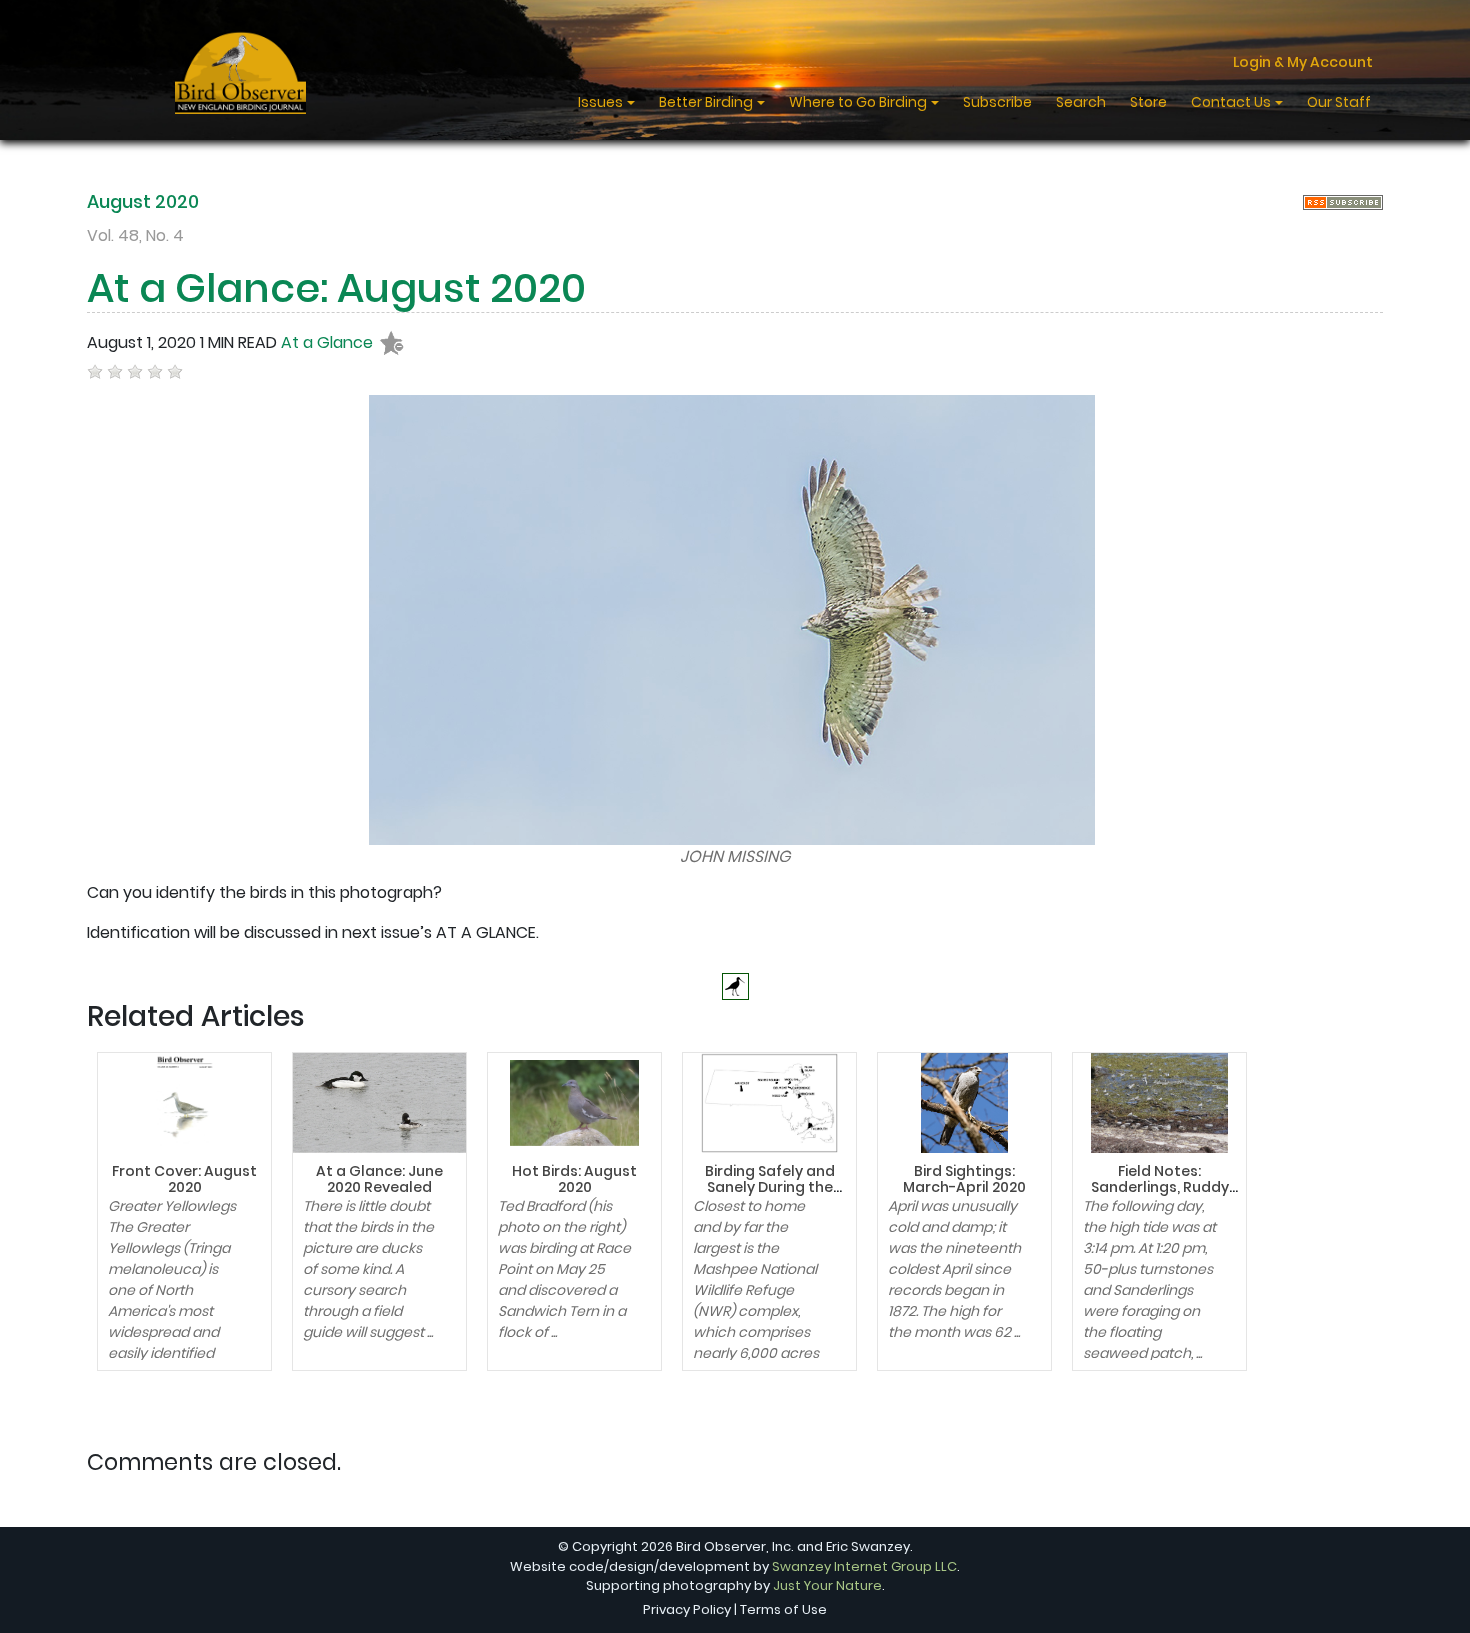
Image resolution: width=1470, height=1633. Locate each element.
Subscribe (997, 102)
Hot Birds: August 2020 (574, 1179)
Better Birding (707, 102)
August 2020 (143, 201)
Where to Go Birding (859, 102)
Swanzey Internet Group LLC (864, 1566)
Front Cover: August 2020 (184, 1179)
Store (1148, 102)
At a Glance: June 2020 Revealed (379, 1179)
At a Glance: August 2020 (336, 288)
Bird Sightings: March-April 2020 (964, 1179)
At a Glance (327, 342)
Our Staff (1339, 102)
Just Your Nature (827, 1585)
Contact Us (1232, 102)
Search (1081, 102)
